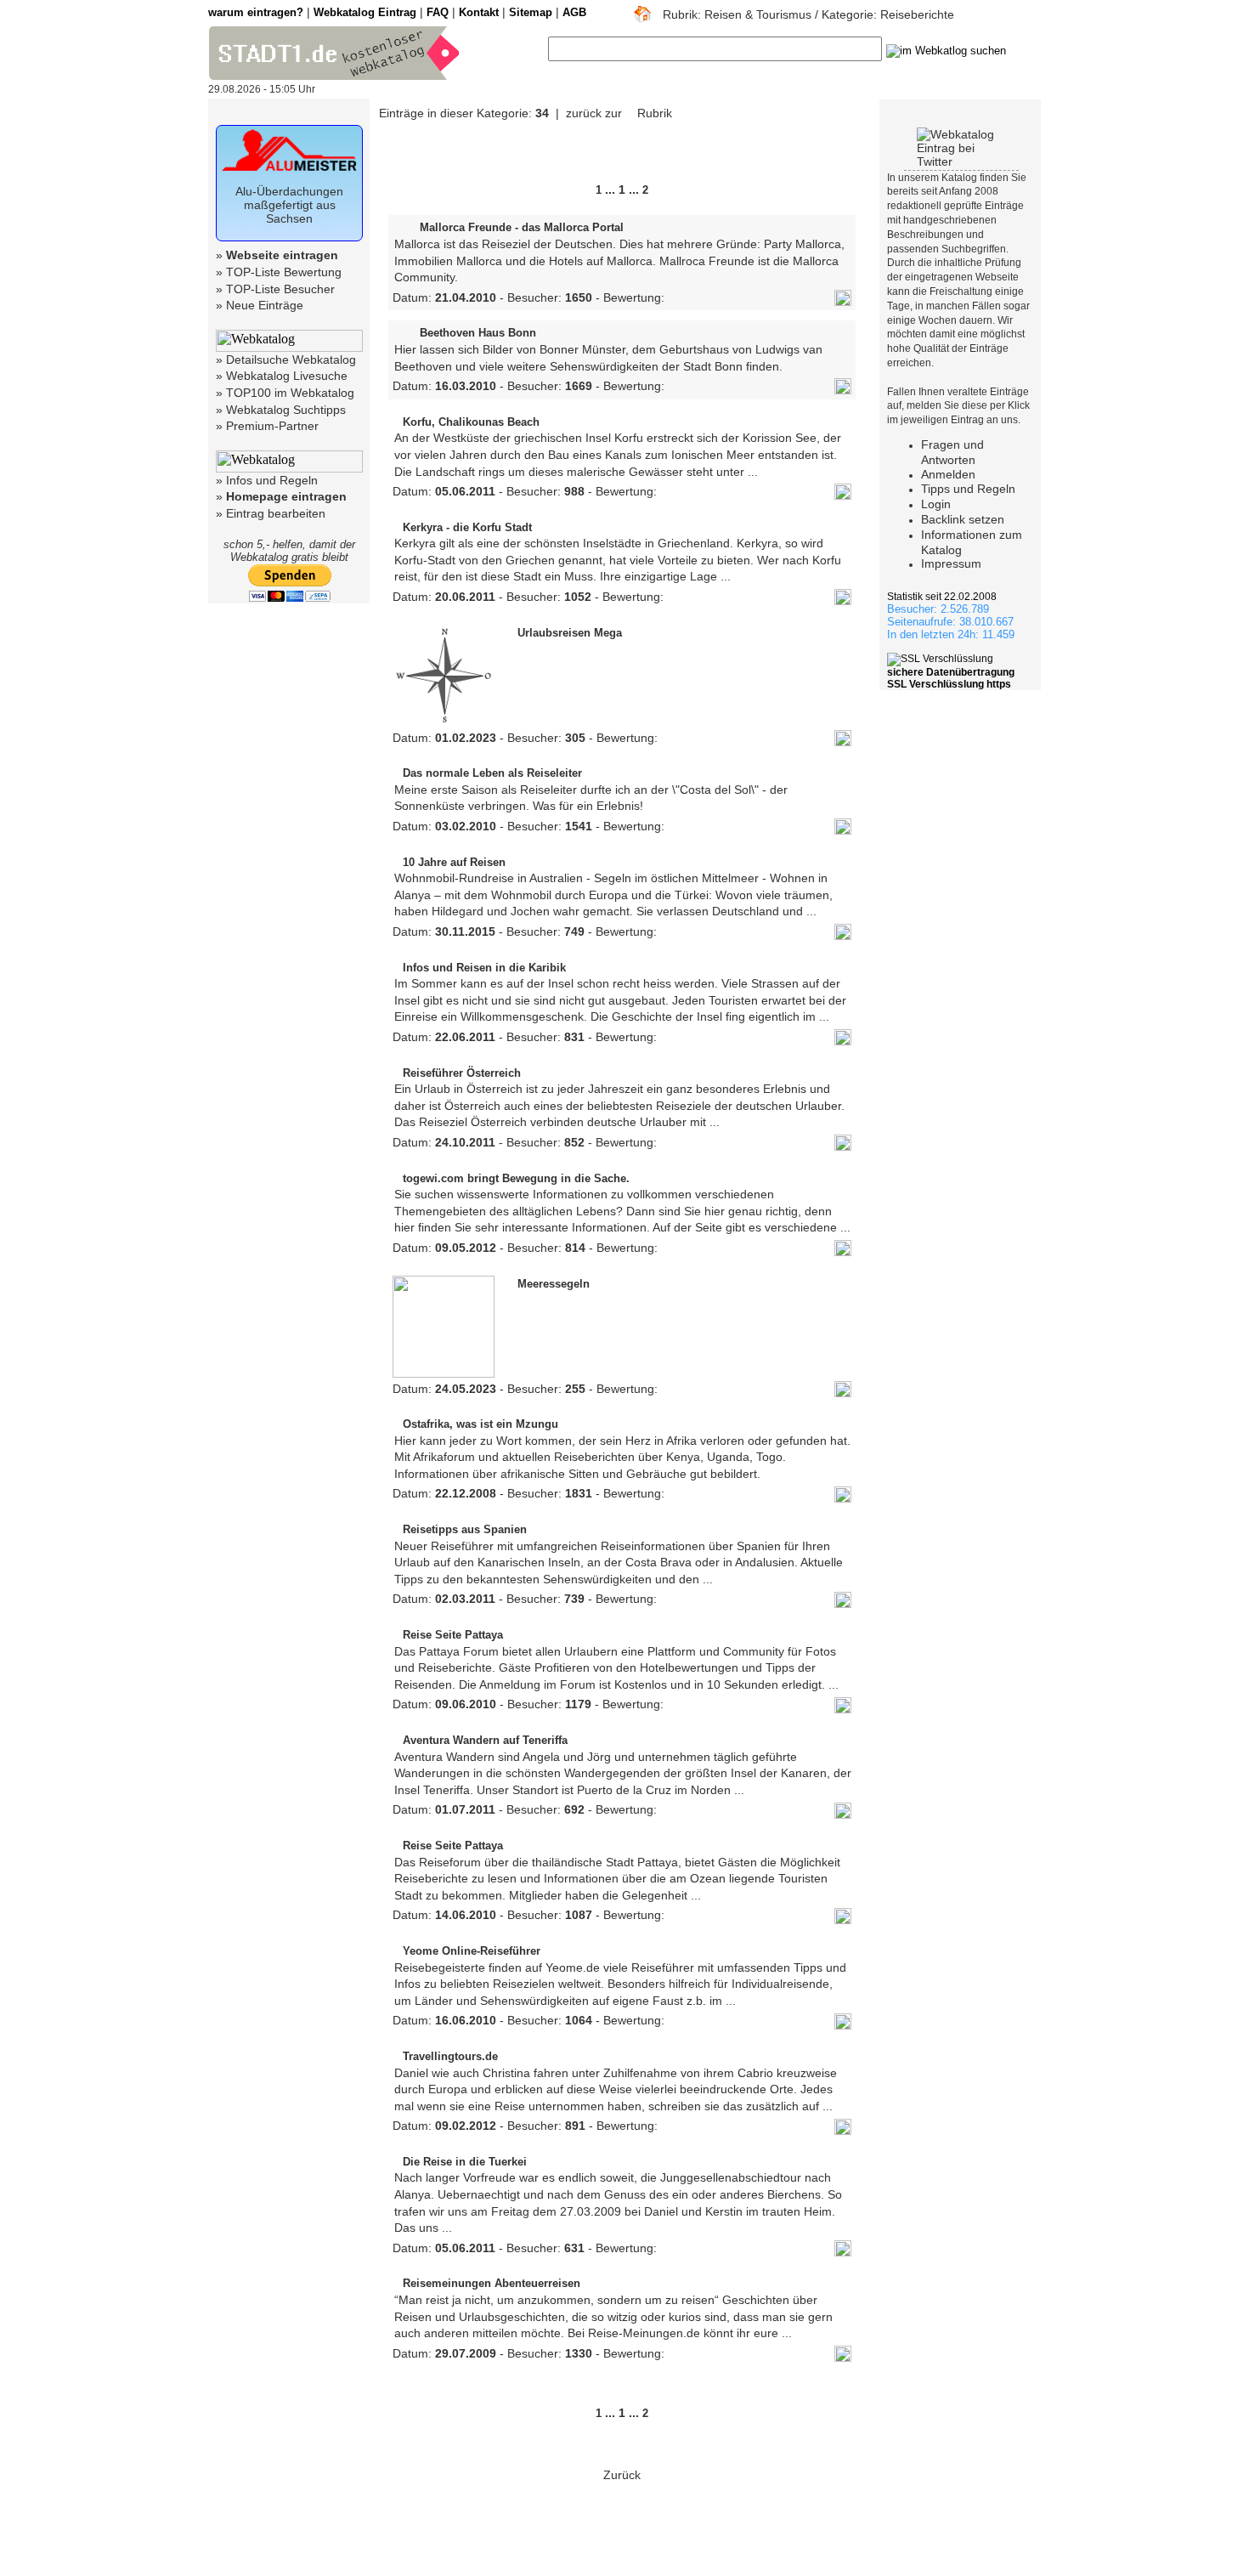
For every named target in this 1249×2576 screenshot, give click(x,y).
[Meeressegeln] (444, 1373)
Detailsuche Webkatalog (291, 360)
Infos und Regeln (272, 480)
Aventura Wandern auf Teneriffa (485, 1740)
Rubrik (653, 113)
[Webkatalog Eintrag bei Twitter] (961, 161)
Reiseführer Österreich (462, 1073)
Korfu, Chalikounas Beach (471, 422)
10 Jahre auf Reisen (454, 862)
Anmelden (948, 474)
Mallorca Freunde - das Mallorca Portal (522, 227)
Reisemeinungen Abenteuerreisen (492, 2283)
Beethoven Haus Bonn (478, 333)
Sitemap (531, 12)
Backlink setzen (963, 519)
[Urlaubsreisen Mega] (444, 722)
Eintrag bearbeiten (276, 513)
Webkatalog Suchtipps (286, 410)
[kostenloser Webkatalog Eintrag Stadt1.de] (335, 77)
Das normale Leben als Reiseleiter (492, 773)
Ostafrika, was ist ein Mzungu (480, 1424)
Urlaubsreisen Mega (570, 633)
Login (936, 504)
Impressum (951, 563)
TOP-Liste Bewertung (284, 272)
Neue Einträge (265, 305)
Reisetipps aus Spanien (465, 1529)
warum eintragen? (256, 12)
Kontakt (479, 12)
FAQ (438, 12)
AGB (574, 12)
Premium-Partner (272, 426)
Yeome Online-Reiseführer (472, 1951)
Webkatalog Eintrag (365, 12)
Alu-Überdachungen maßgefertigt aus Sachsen (289, 205)
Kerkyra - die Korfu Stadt (467, 527)
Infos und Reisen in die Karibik (484, 968)
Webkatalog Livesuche (287, 376)
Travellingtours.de (450, 2056)
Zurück (622, 2475)
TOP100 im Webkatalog (290, 393)
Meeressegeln (554, 1284)
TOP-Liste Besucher (280, 289)
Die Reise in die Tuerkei (465, 2162)
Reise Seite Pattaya (453, 1635)
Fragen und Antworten (952, 452)
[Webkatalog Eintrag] (643, 14)
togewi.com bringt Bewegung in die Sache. (516, 1178)
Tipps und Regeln (968, 489)
